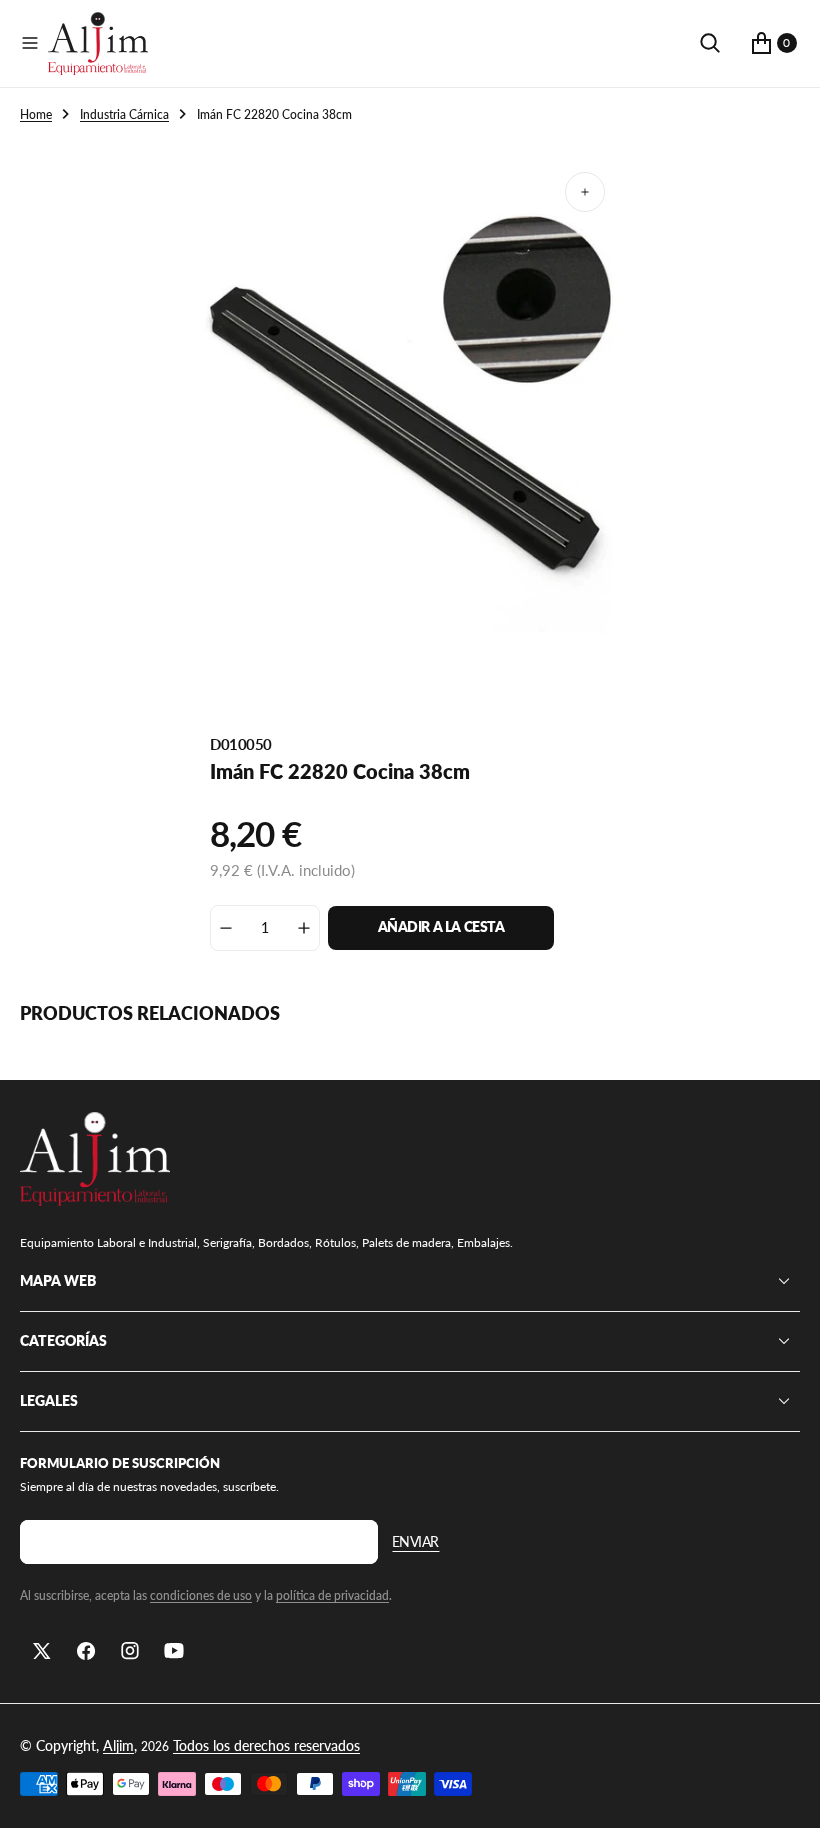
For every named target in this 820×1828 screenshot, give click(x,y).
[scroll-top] (786, 1794)
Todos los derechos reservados (266, 1745)
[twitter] (42, 1651)
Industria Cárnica (124, 114)
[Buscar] (710, 43)
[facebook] (86, 1651)
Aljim (118, 1745)
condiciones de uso (201, 1595)
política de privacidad (332, 1595)
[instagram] (130, 1651)
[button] (30, 43)
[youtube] (174, 1651)
